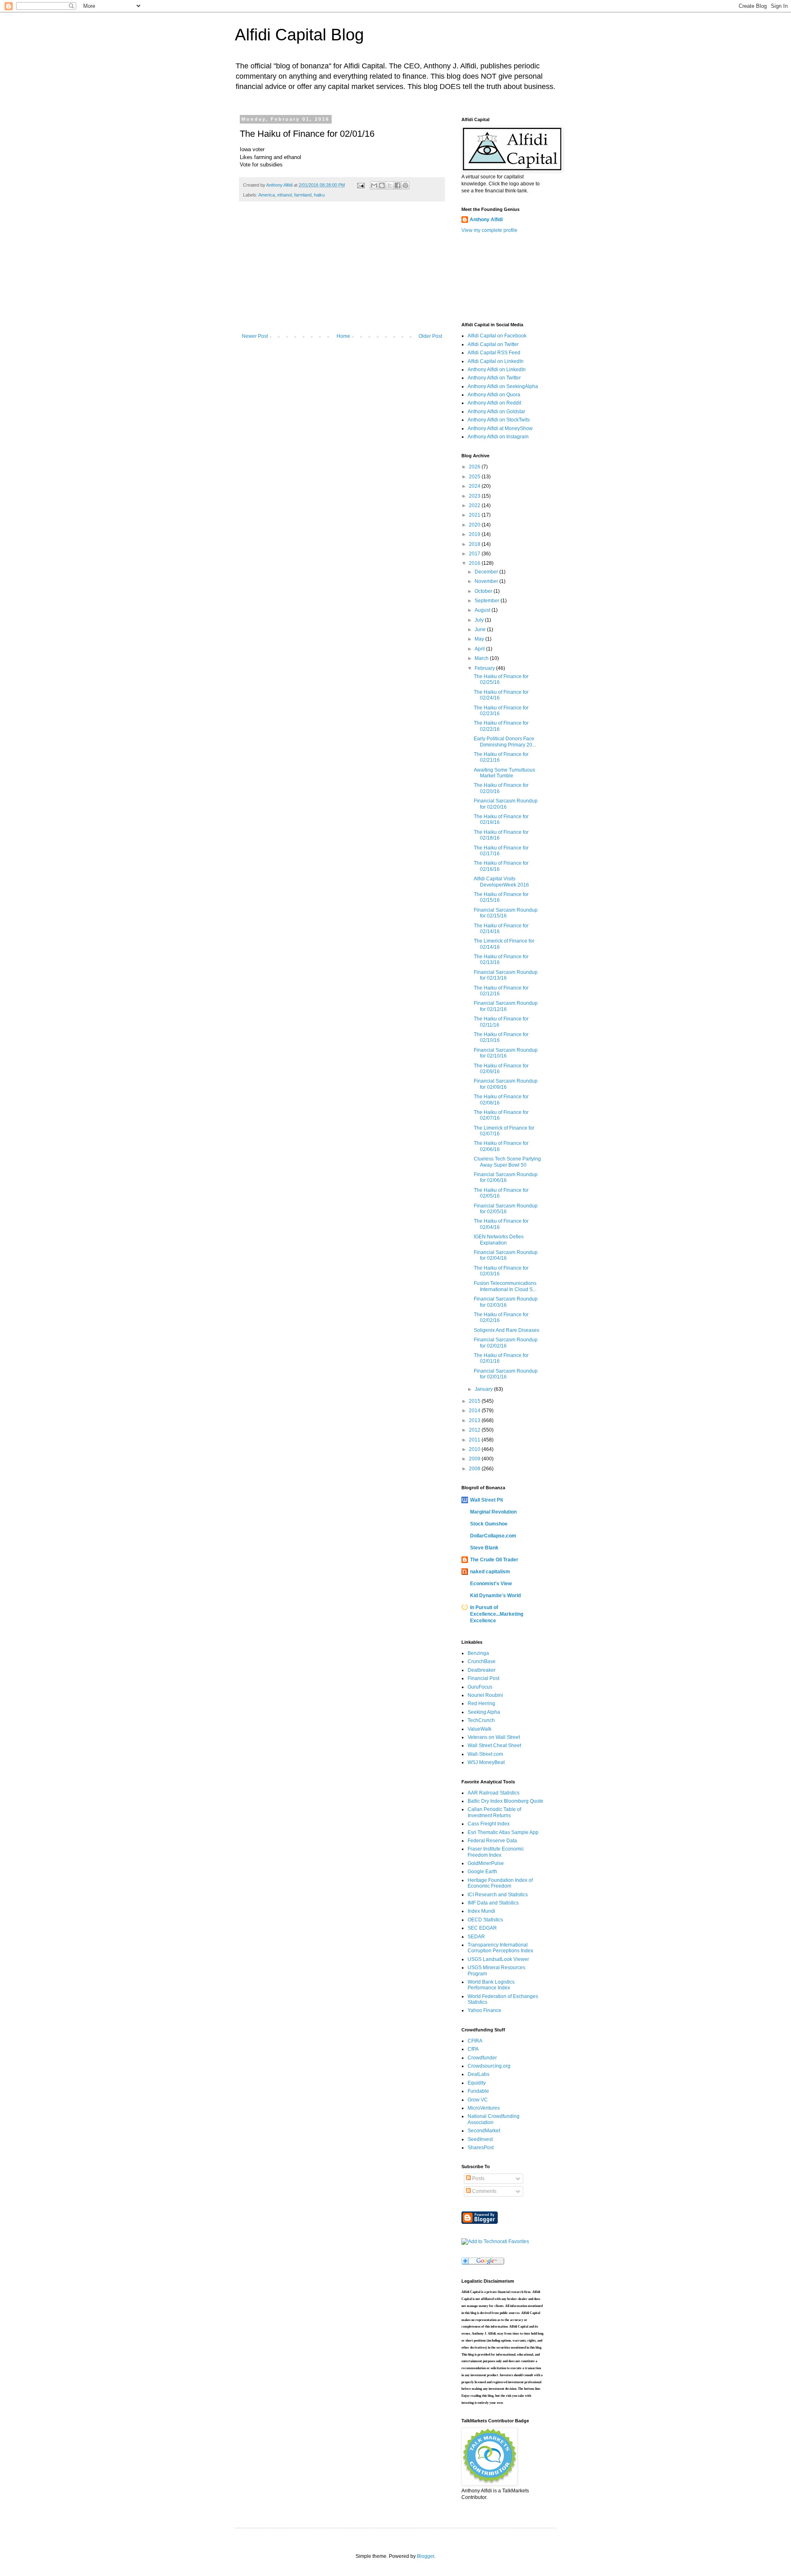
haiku (319, 195)
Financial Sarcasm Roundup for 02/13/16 (506, 975)
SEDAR (476, 1937)
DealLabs (479, 2074)
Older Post (430, 336)
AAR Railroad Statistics (494, 1793)
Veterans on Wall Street (494, 1737)
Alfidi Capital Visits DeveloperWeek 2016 (501, 882)
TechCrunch (481, 1720)
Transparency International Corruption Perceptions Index (500, 1948)
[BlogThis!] (382, 185)
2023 (475, 496)
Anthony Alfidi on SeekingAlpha (503, 386)
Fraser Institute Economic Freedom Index (496, 1852)
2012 (475, 1430)
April (480, 649)
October (484, 591)
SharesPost (481, 2148)
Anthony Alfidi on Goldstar (496, 412)
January (484, 1389)
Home (343, 336)
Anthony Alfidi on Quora (494, 395)
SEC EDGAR (482, 1928)
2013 (475, 1420)
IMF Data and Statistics (493, 1903)
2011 (475, 1440)
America (267, 195)
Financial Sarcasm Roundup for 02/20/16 (506, 804)
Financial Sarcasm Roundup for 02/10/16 (506, 1053)
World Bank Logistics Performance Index (491, 1985)
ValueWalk (480, 1729)
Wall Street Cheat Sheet (494, 1745)
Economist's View (491, 1584)
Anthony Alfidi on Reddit (494, 403)
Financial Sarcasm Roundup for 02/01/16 (506, 1374)
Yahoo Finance (484, 2010)
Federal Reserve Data (492, 1841)
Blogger (426, 2556)
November (487, 581)
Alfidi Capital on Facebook (497, 336)
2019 (475, 534)
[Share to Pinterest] (405, 185)
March (482, 658)
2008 (475, 1469)
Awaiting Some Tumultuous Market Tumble (504, 773)
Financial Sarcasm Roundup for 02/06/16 (506, 1177)
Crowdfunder (482, 2058)
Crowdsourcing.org (489, 2066)
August (483, 610)
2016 (475, 563)
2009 (475, 1459)
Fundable (478, 2091)
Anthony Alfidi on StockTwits (499, 420)
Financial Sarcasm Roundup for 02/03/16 (506, 1302)
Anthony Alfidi (486, 220)
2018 (475, 544)
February (485, 668)
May (480, 639)
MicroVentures (484, 2108)
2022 (475, 505)
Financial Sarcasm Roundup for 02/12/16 (506, 1006)
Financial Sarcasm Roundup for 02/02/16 (506, 1343)
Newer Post (255, 336)
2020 (475, 525)
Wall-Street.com (485, 1754)
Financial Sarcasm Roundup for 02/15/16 (506, 913)
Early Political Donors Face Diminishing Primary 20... (505, 742)
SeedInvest (480, 2139)
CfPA (473, 2049)
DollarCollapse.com (493, 1536)
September (488, 601)
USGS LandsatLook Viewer (498, 1959)
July (480, 620)
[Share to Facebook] (398, 185)
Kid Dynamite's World (495, 1596)
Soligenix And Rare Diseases (507, 1330)
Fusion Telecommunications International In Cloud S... (505, 1286)
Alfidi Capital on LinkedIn (496, 361)
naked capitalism (490, 1572)
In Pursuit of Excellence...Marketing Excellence (497, 1614)
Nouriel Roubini (485, 1695)
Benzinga (478, 1653)
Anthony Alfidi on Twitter (494, 378)
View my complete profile (489, 230)
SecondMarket (484, 2131)
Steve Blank (484, 1548)
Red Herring (481, 1703)
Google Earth (482, 1872)
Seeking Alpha (484, 1712)
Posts (478, 2178)
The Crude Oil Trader (494, 1560)
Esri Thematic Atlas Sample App (503, 1832)
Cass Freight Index (489, 1824)
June (481, 629)
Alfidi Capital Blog (299, 35)
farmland (303, 195)
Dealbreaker (482, 1670)
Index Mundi (481, 1911)
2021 (475, 515)
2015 (475, 1401)
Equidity (477, 2083)
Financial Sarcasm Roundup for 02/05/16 (506, 1209)
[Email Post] (360, 185)
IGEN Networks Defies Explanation (499, 1240)
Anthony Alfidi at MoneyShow (500, 428)
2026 (475, 467)
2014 (475, 1411)
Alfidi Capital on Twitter (493, 344)
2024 (475, 486)
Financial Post (483, 1678)
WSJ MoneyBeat (486, 1762)
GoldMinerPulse (486, 1863)
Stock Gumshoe (489, 1524)
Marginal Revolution (493, 1512)
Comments (484, 2191)
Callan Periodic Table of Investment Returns (494, 1812)
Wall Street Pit (487, 1500)
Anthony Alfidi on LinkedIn (497, 370)
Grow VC (478, 2100)
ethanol (284, 195)
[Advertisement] (342, 271)
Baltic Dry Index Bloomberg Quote (505, 1801)
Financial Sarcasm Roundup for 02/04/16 (506, 1255)
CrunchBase (482, 1661)
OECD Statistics (485, 1920)
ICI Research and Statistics (498, 1895)
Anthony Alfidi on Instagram (498, 437)
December (487, 572)
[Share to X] (390, 185)
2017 (475, 554)
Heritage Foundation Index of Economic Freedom (500, 1883)
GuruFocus (480, 1687)
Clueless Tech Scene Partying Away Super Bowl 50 (507, 1162)
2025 (475, 477)
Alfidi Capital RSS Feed (494, 353)
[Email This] (374, 185)
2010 (475, 1449)
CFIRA (475, 2041)
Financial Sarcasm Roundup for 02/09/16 (506, 1084)
